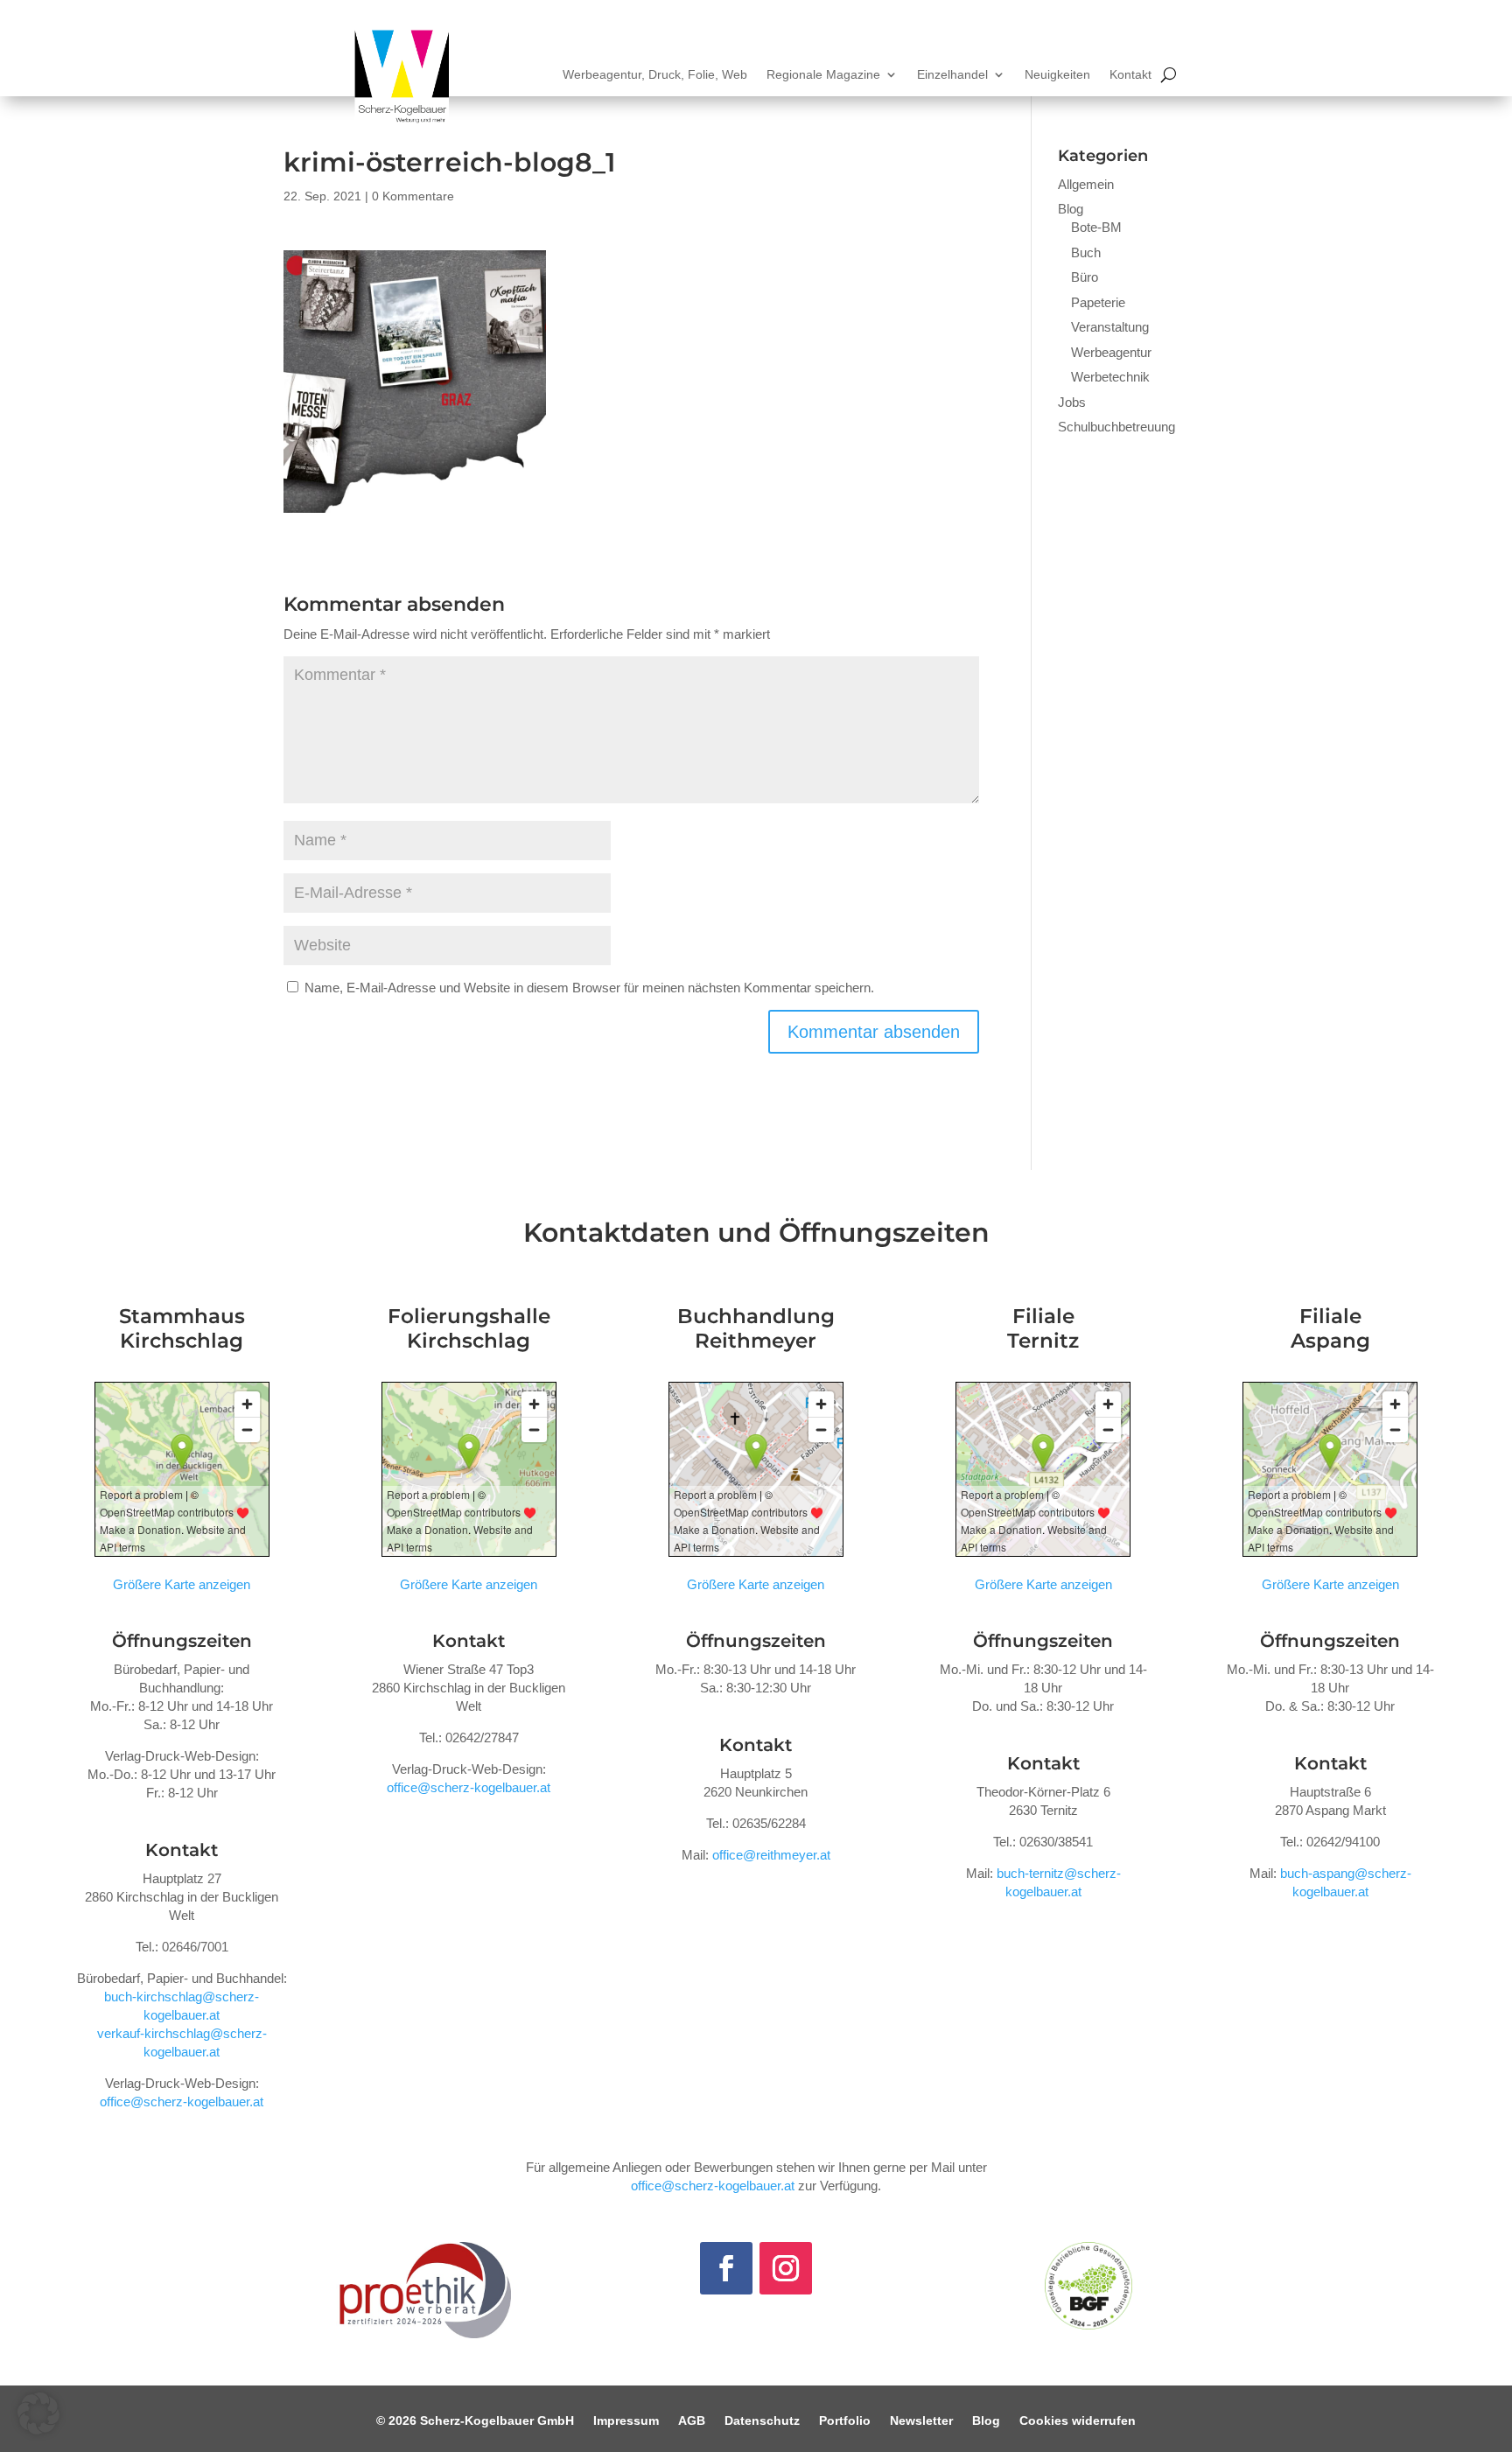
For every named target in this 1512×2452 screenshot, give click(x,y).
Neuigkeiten (1057, 75)
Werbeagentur (1111, 352)
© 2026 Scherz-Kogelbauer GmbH (475, 2421)
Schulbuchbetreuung (1116, 427)
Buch (1086, 252)
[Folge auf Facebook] (726, 2268)
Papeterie (1098, 302)
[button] (38, 2413)
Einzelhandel (952, 75)
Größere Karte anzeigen (182, 1584)
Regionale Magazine (823, 75)
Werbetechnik (1110, 377)
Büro (1085, 277)
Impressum (626, 2421)
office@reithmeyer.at (771, 1855)
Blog (1071, 209)
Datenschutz (762, 2421)
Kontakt (1130, 75)
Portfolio (845, 2421)
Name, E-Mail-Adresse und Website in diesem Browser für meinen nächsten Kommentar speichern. (589, 988)
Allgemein (1086, 184)
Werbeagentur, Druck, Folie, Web (655, 75)
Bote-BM (1096, 227)
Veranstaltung (1110, 327)
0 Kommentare (413, 196)
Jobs (1072, 402)
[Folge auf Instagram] (786, 2268)
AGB (692, 2421)
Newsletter (921, 2421)
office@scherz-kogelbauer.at (182, 2102)
